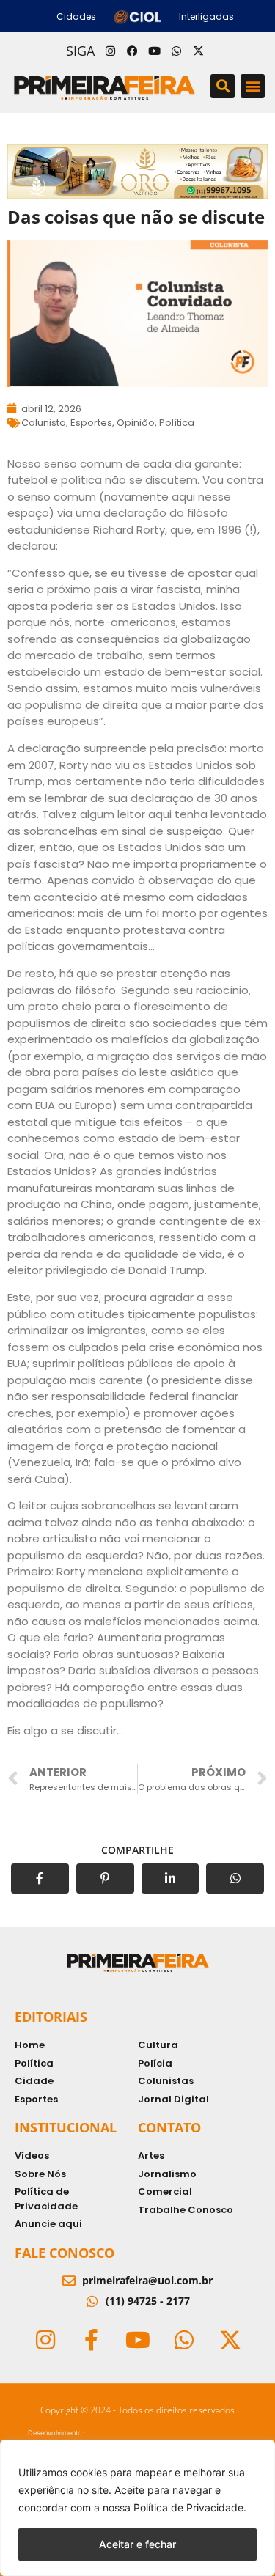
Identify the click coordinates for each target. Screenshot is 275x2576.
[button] (223, 86)
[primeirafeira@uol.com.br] (69, 2281)
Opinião (136, 423)
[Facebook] (133, 51)
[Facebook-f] (92, 2340)
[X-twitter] (199, 51)
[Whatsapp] (177, 51)
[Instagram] (111, 51)
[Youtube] (155, 51)
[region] (137, 2508)
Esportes (91, 423)
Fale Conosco (65, 2253)
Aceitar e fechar (137, 2544)
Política (177, 423)
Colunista (44, 423)
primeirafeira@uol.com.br (147, 2280)
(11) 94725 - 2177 (148, 2301)
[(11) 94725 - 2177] (92, 2301)
